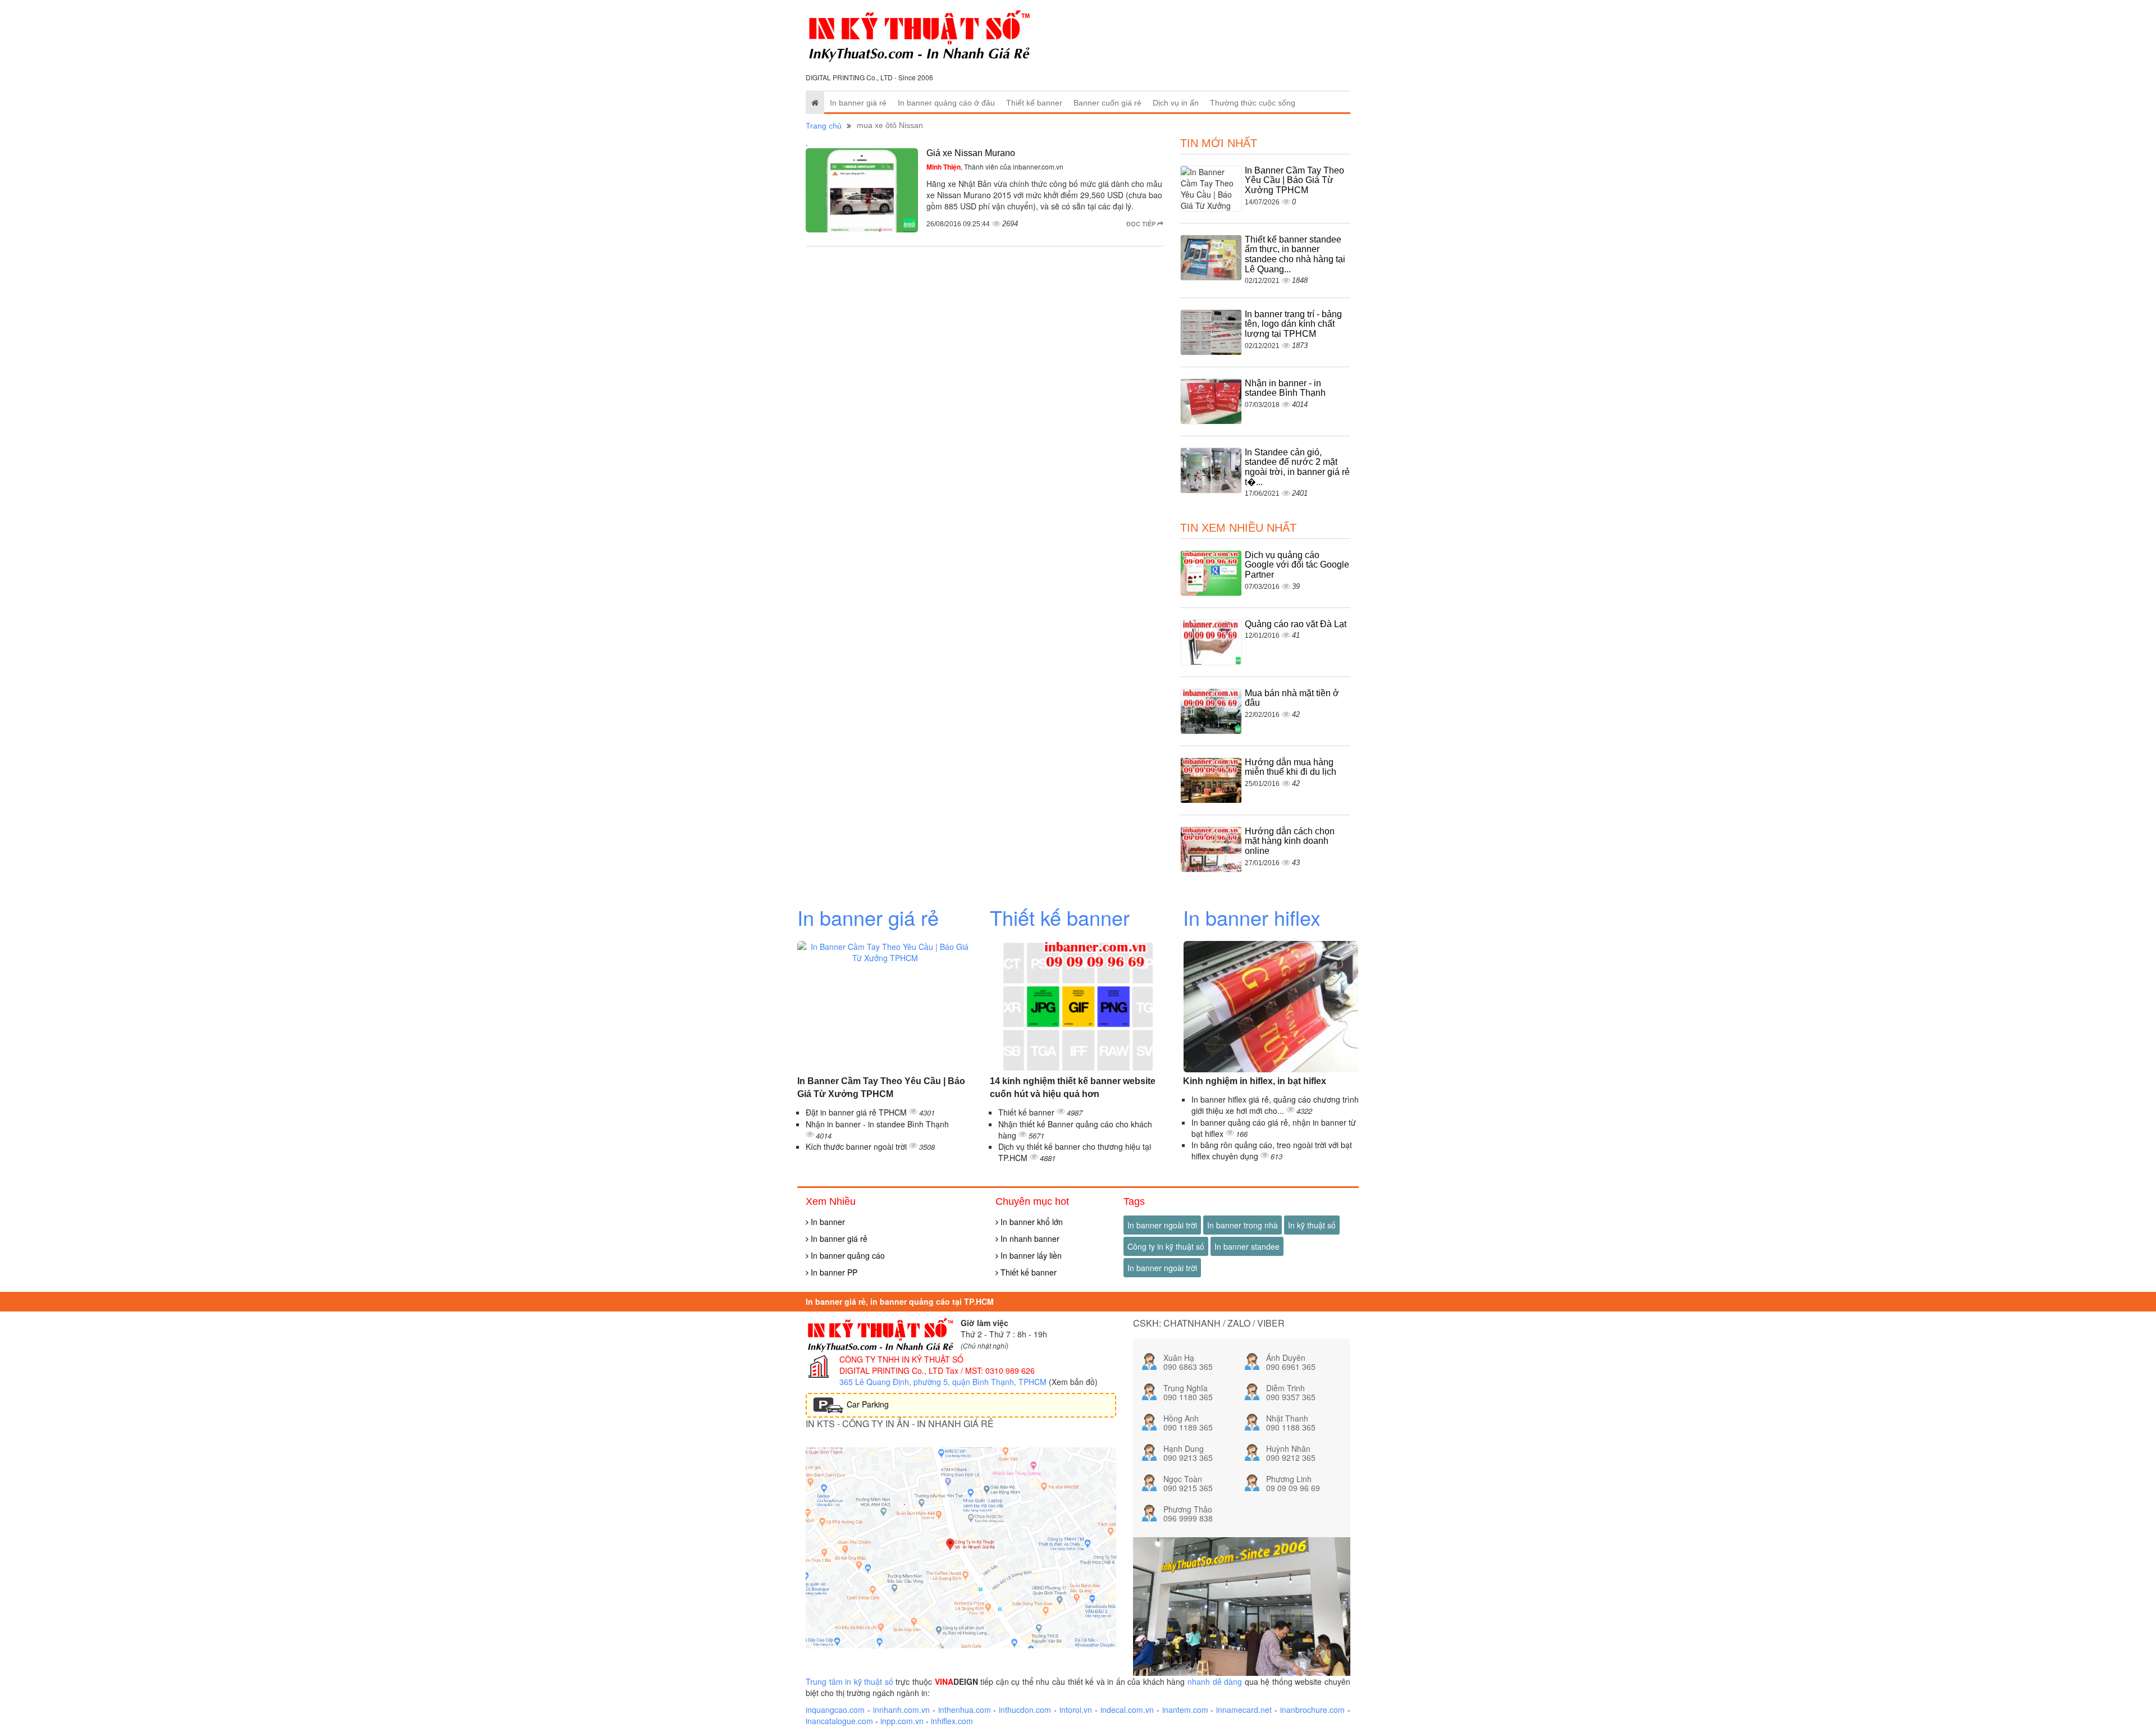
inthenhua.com (965, 1710)
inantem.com (1185, 1710)
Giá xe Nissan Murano (971, 153)
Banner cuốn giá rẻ (1107, 103)
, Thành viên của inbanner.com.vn (995, 166)
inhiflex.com (952, 1721)
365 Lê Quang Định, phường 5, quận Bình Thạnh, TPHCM (943, 1382)
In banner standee (1247, 1246)
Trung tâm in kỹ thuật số (849, 1681)
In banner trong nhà (1243, 1225)
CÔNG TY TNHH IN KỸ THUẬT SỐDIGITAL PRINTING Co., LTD (901, 1365)
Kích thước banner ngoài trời (857, 1146)
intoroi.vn (1076, 1710)
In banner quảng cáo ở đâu (946, 103)
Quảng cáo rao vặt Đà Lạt (1296, 624)
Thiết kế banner (1034, 103)
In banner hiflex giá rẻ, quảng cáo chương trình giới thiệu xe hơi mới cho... (1275, 1105)
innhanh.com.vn (901, 1710)
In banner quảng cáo (847, 1255)
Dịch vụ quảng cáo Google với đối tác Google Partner (1297, 565)
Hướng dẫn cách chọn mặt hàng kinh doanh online (1290, 841)
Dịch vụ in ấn (1176, 103)
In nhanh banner (1029, 1239)
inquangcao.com (835, 1710)
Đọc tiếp (1142, 224)
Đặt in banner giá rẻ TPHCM (857, 1112)
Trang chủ (824, 126)
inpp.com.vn (902, 1721)
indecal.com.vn (1127, 1710)
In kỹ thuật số (1312, 1225)
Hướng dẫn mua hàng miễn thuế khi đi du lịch (1291, 767)
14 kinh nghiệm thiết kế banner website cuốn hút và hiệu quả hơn (1073, 1087)
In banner (827, 1222)
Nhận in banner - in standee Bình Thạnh (1285, 388)
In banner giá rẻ (858, 103)
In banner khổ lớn (1031, 1222)
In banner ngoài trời (1162, 1225)
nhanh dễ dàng (1215, 1681)
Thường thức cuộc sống (1253, 103)
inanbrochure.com (1312, 1710)
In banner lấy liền (1030, 1255)
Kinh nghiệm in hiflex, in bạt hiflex (1255, 1081)
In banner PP (833, 1272)
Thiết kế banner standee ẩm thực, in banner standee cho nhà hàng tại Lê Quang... (1295, 254)
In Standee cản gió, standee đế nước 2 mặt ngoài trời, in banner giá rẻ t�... (1297, 467)
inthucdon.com (1025, 1710)
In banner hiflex (1252, 917)
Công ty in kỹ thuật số (1166, 1246)
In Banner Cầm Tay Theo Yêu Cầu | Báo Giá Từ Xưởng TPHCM (1294, 180)
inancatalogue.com (839, 1721)
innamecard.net (1244, 1710)
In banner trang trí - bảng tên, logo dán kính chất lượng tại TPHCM (1293, 324)
